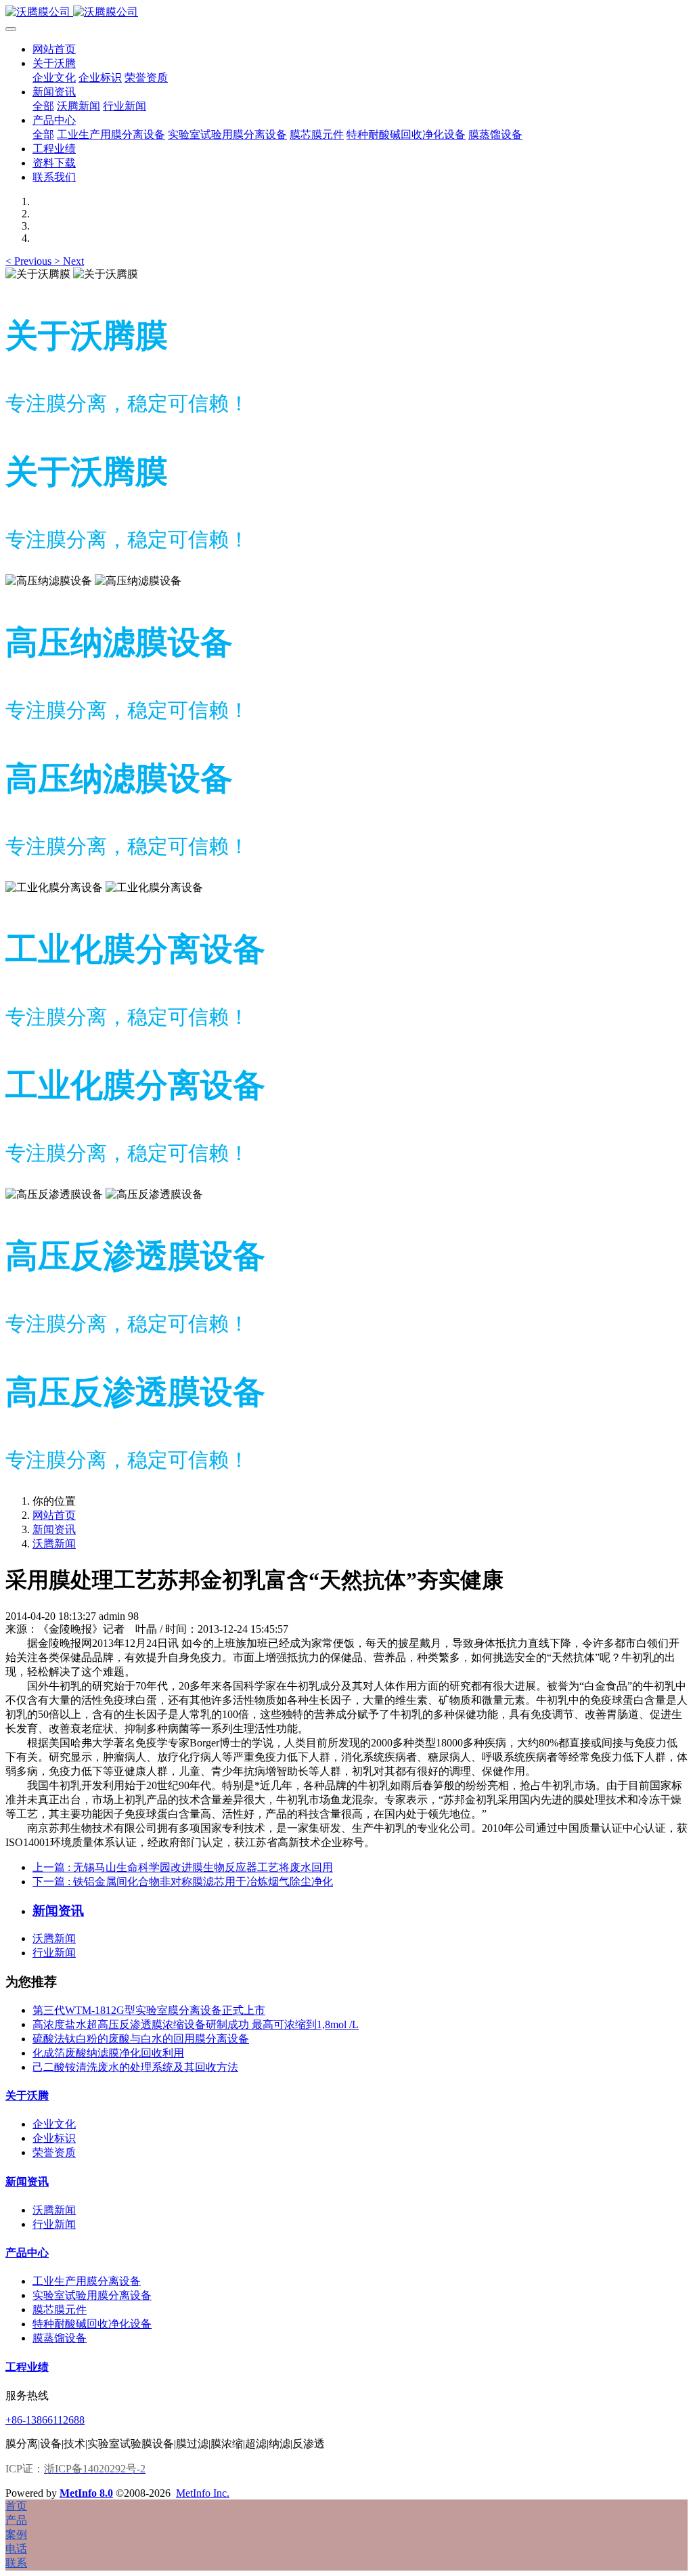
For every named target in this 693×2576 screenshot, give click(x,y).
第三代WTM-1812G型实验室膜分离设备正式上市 (149, 2010)
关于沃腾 (27, 2096)
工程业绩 (27, 2367)
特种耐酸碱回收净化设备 (92, 2324)
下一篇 (183, 1882)
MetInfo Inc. (203, 2493)
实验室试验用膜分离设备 (92, 2295)
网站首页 (54, 49)
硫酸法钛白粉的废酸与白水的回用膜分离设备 (141, 2039)
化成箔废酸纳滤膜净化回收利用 (108, 2053)
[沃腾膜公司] (346, 13)
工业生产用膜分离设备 (87, 2281)
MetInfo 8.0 (86, 2493)
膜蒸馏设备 (60, 2338)
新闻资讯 (54, 1529)
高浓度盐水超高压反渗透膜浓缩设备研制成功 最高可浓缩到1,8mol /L (196, 2024)
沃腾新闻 (54, 1544)
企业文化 (54, 2124)
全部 (43, 106)
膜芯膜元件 (60, 2310)
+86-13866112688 (45, 2420)
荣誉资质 (54, 2152)
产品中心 (27, 2253)
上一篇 (183, 1867)
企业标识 (54, 2138)
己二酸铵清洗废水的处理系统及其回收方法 (135, 2067)
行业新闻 (54, 1953)
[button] (30, 261)
